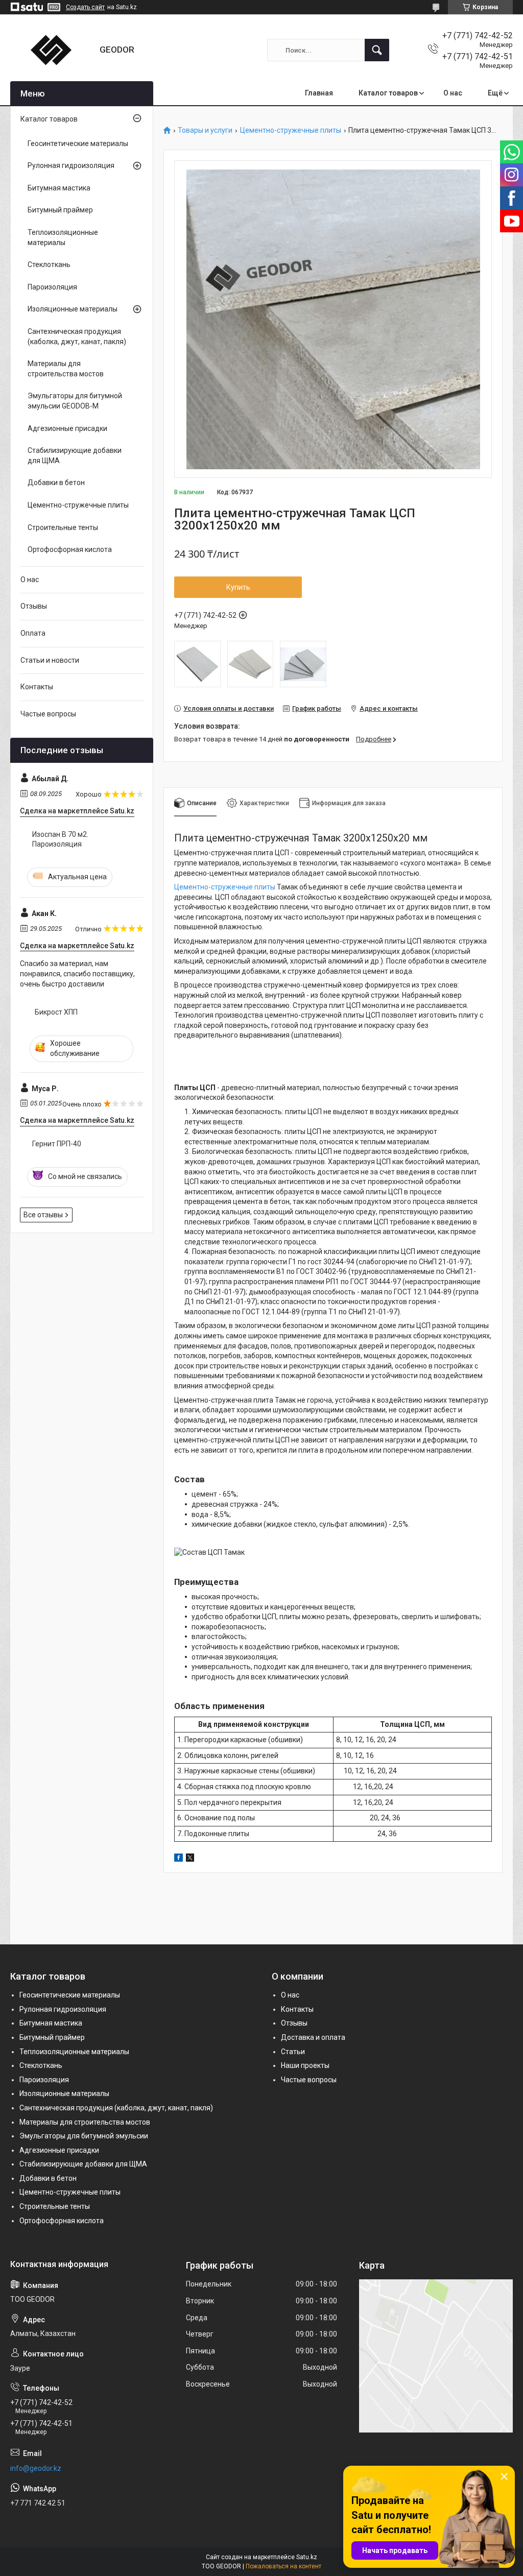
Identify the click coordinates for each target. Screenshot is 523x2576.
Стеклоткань (49, 264)
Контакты (37, 687)
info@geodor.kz (36, 2468)
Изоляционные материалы (73, 309)
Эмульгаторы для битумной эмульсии (84, 2136)
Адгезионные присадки (67, 428)
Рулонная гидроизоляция (71, 165)
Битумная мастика (59, 188)
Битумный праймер (60, 210)
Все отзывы (43, 1215)
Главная (319, 93)
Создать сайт (85, 7)
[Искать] (377, 50)
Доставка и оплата (313, 2037)
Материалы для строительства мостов (66, 369)
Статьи (293, 2052)
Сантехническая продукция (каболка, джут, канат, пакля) (77, 336)
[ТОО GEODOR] (51, 50)
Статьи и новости (50, 660)
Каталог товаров (388, 93)
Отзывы (34, 606)
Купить (238, 587)
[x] (190, 1859)
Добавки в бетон (56, 483)
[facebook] (179, 1859)
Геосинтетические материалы (78, 143)
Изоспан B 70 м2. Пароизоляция (60, 839)
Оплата (33, 633)
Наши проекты (305, 2065)
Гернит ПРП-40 (57, 1144)
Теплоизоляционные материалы (63, 237)
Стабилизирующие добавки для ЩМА (75, 455)
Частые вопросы (48, 714)
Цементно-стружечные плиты (291, 130)
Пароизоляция (52, 287)
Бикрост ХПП (56, 1012)
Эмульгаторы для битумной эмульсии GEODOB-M (75, 401)
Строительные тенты (63, 527)
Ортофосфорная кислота (70, 549)
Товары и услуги (205, 130)
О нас (453, 93)
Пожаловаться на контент (283, 2566)
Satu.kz (307, 2557)
